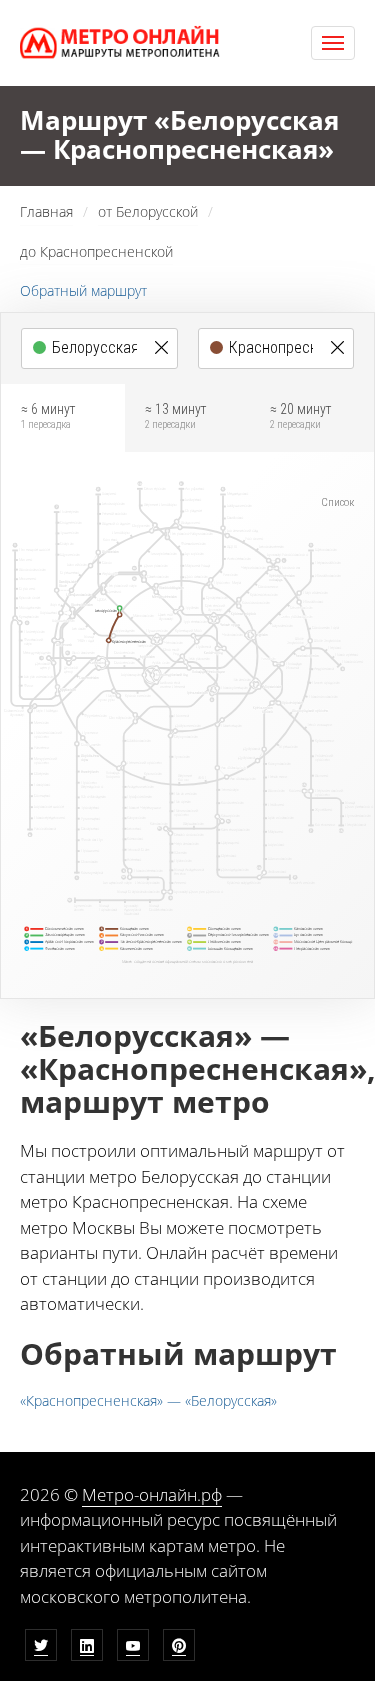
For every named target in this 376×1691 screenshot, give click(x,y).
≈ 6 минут (48, 416)
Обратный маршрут (83, 290)
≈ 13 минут (175, 416)
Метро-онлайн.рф (152, 1494)
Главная (46, 211)
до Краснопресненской (96, 251)
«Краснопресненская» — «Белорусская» (148, 1400)
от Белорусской (148, 211)
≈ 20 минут (300, 416)
